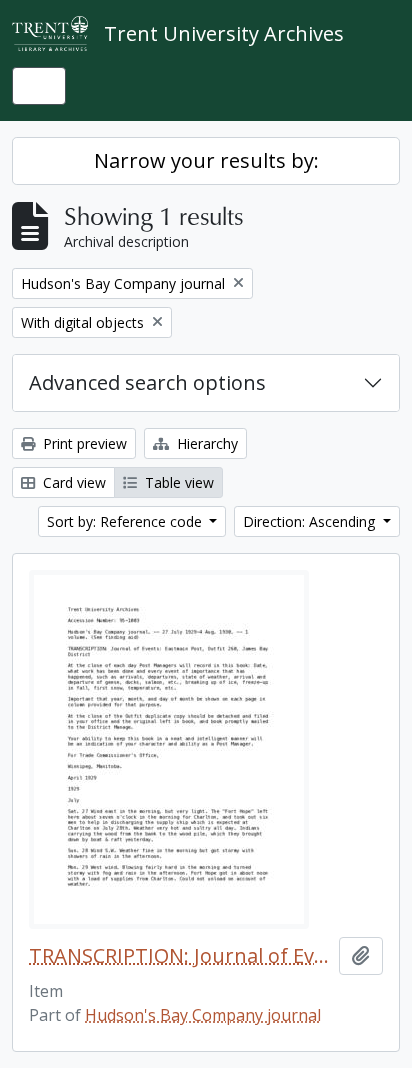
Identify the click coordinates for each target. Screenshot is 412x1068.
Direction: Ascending (311, 521)
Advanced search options (147, 382)
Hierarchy (205, 443)
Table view (177, 482)
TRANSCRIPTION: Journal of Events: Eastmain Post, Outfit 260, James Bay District (180, 956)
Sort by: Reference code (126, 521)
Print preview (83, 443)
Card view (72, 482)
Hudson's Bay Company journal (203, 1015)
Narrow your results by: (206, 160)
